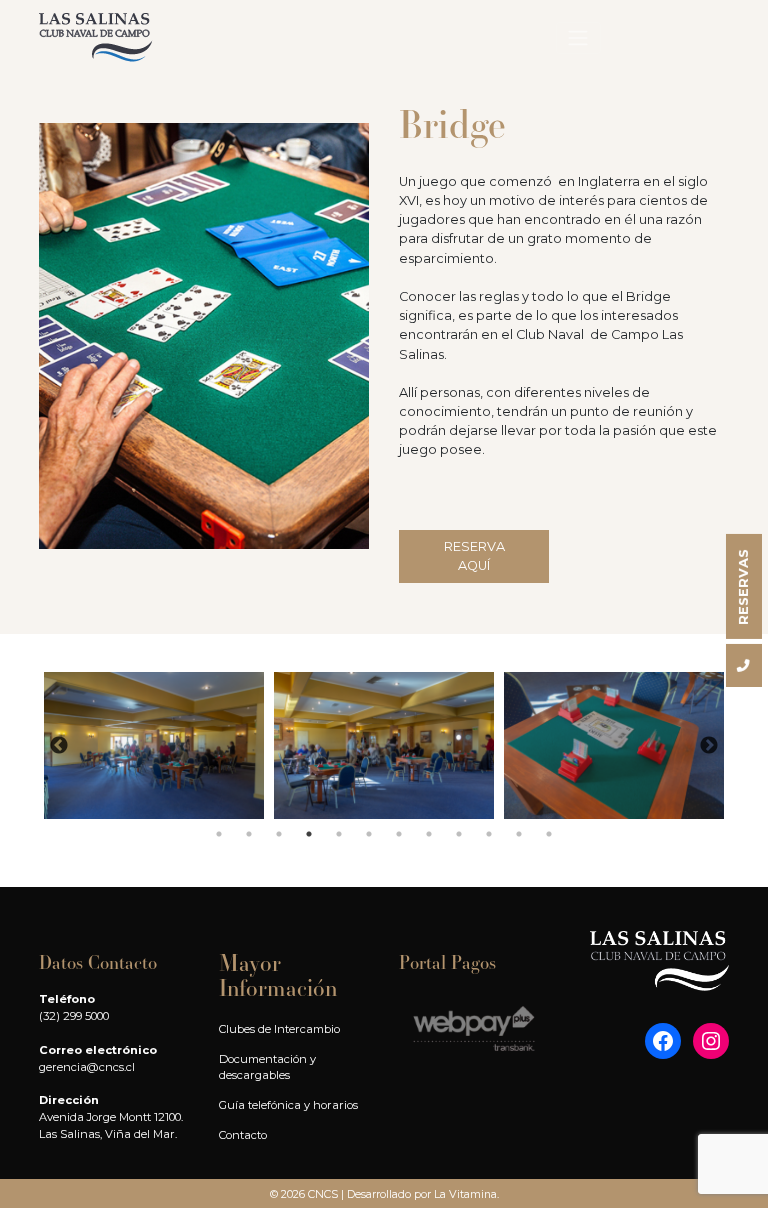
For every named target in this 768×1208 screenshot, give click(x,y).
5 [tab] (339, 834)
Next (709, 746)
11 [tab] (519, 834)
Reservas (743, 587)
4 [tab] (309, 834)
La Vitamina (465, 1194)
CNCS (323, 1194)
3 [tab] (279, 834)
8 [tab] (429, 834)
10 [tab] (489, 834)
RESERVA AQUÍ (474, 556)
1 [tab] (219, 834)
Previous (59, 746)
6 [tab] (369, 834)
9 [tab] (459, 834)
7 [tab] (399, 834)
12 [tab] (549, 834)
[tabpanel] (154, 745)
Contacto (243, 1135)
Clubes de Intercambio (279, 1029)
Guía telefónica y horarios (288, 1105)
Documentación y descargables (267, 1067)
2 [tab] (249, 834)
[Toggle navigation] (578, 38)
